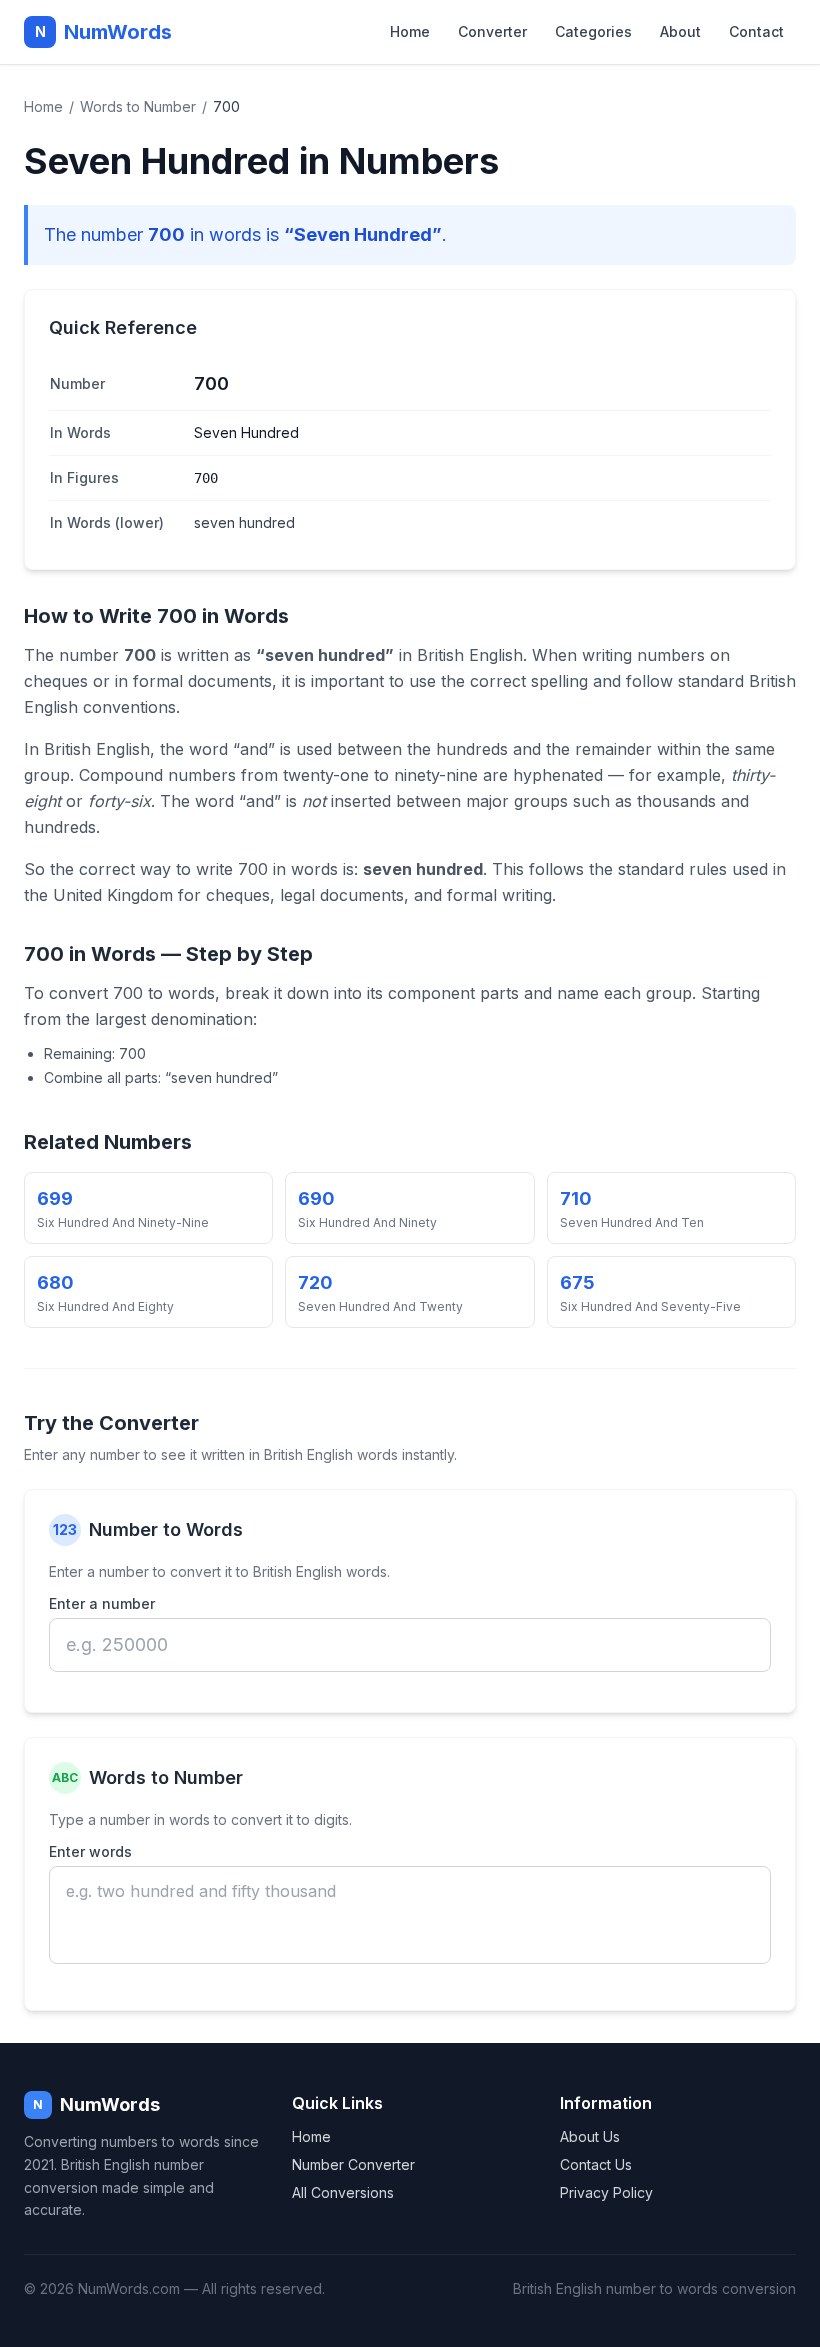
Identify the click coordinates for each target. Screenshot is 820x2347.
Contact (756, 31)
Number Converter (353, 2164)
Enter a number (102, 1603)
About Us (590, 2136)
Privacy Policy (606, 2192)
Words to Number (138, 106)
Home (410, 31)
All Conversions (343, 2192)
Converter (492, 31)
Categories (593, 31)
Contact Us (596, 2164)
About (680, 31)
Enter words (90, 1851)
